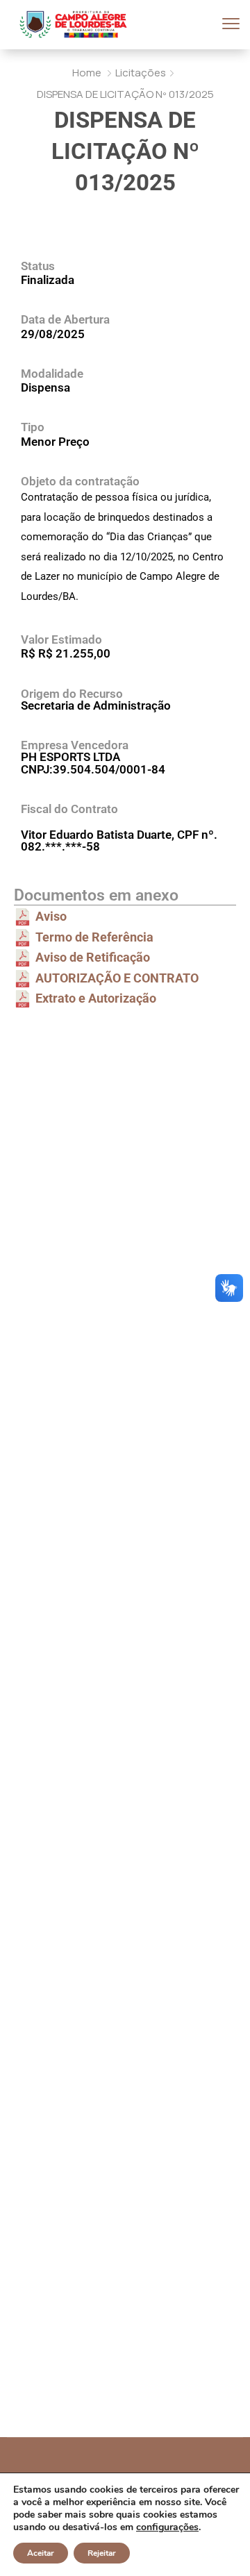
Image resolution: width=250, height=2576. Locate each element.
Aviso (51, 916)
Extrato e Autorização (96, 998)
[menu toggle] (231, 24)
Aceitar (41, 2553)
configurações (167, 2527)
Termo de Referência (94, 937)
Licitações (141, 73)
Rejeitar (102, 2553)
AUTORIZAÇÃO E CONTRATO (117, 978)
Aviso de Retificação (93, 957)
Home (87, 73)
